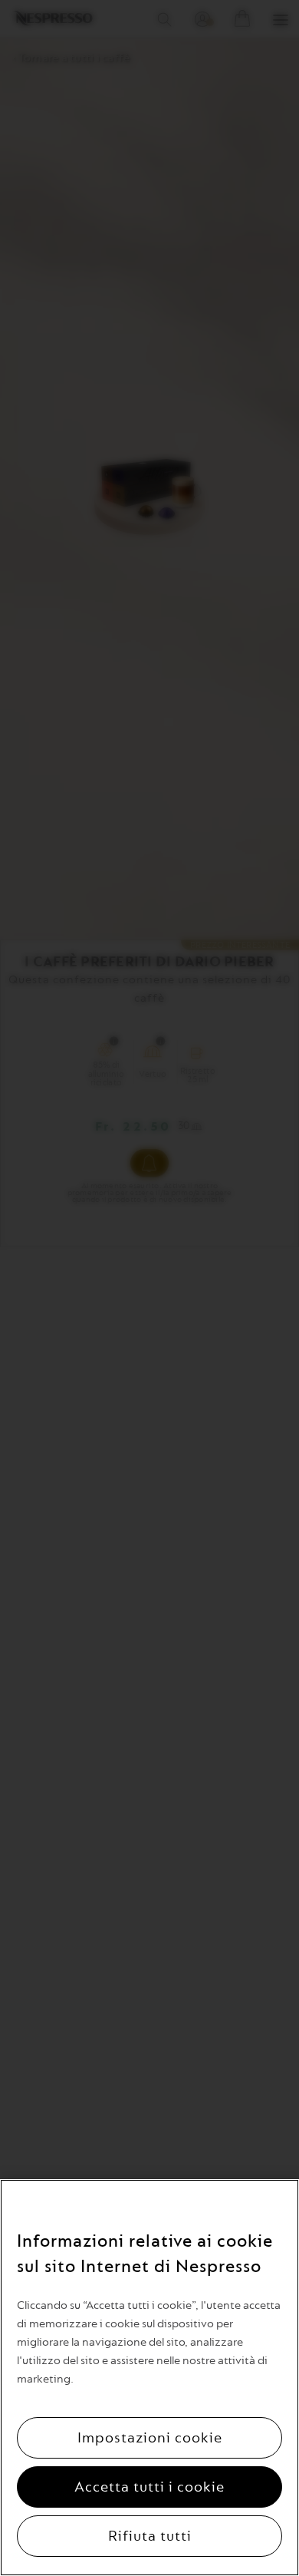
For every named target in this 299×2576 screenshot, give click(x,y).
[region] (149, 2378)
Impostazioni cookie (150, 2438)
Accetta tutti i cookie (149, 2487)
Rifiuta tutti (150, 2536)
